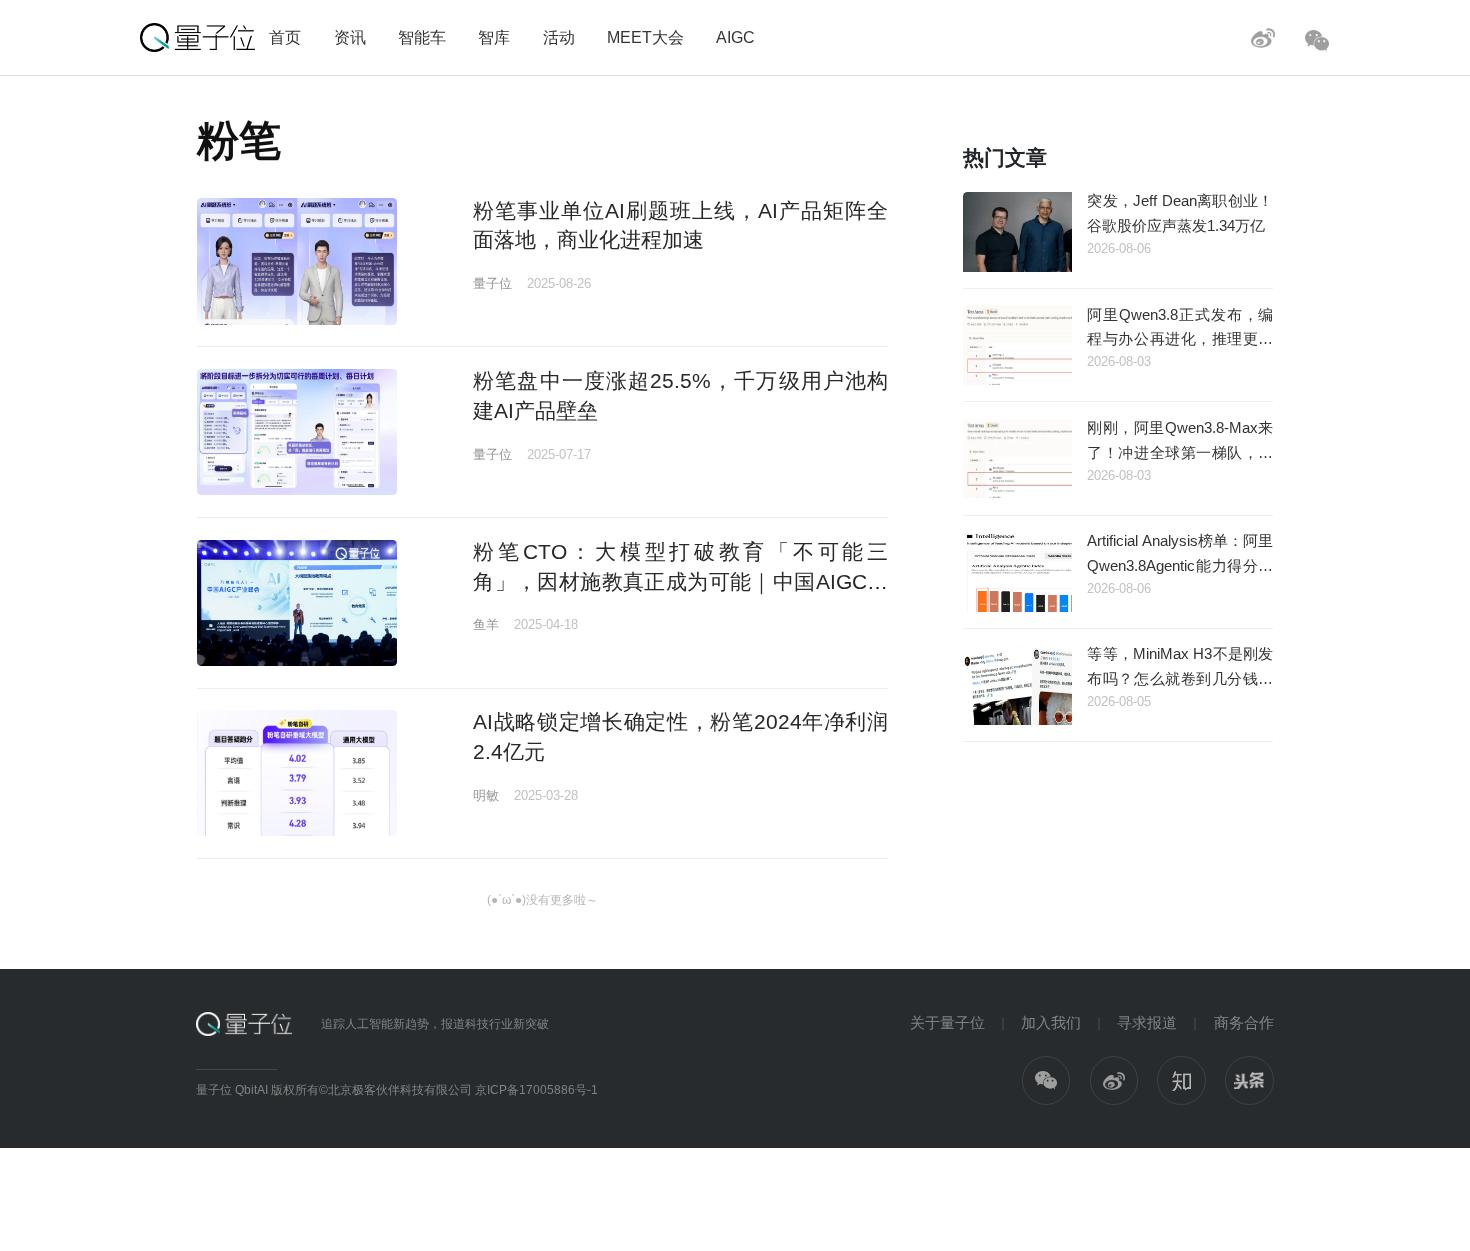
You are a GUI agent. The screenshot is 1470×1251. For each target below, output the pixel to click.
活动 (559, 37)
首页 (285, 37)
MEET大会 (645, 37)
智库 (494, 37)
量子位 (492, 283)
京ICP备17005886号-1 (536, 1090)
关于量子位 (947, 1022)
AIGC (735, 37)
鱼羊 (486, 624)
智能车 (422, 37)
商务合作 (1244, 1022)
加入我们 (1051, 1022)
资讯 (350, 37)
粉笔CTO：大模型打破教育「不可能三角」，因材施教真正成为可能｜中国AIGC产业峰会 (680, 581)
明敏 (486, 795)
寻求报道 (1147, 1022)
